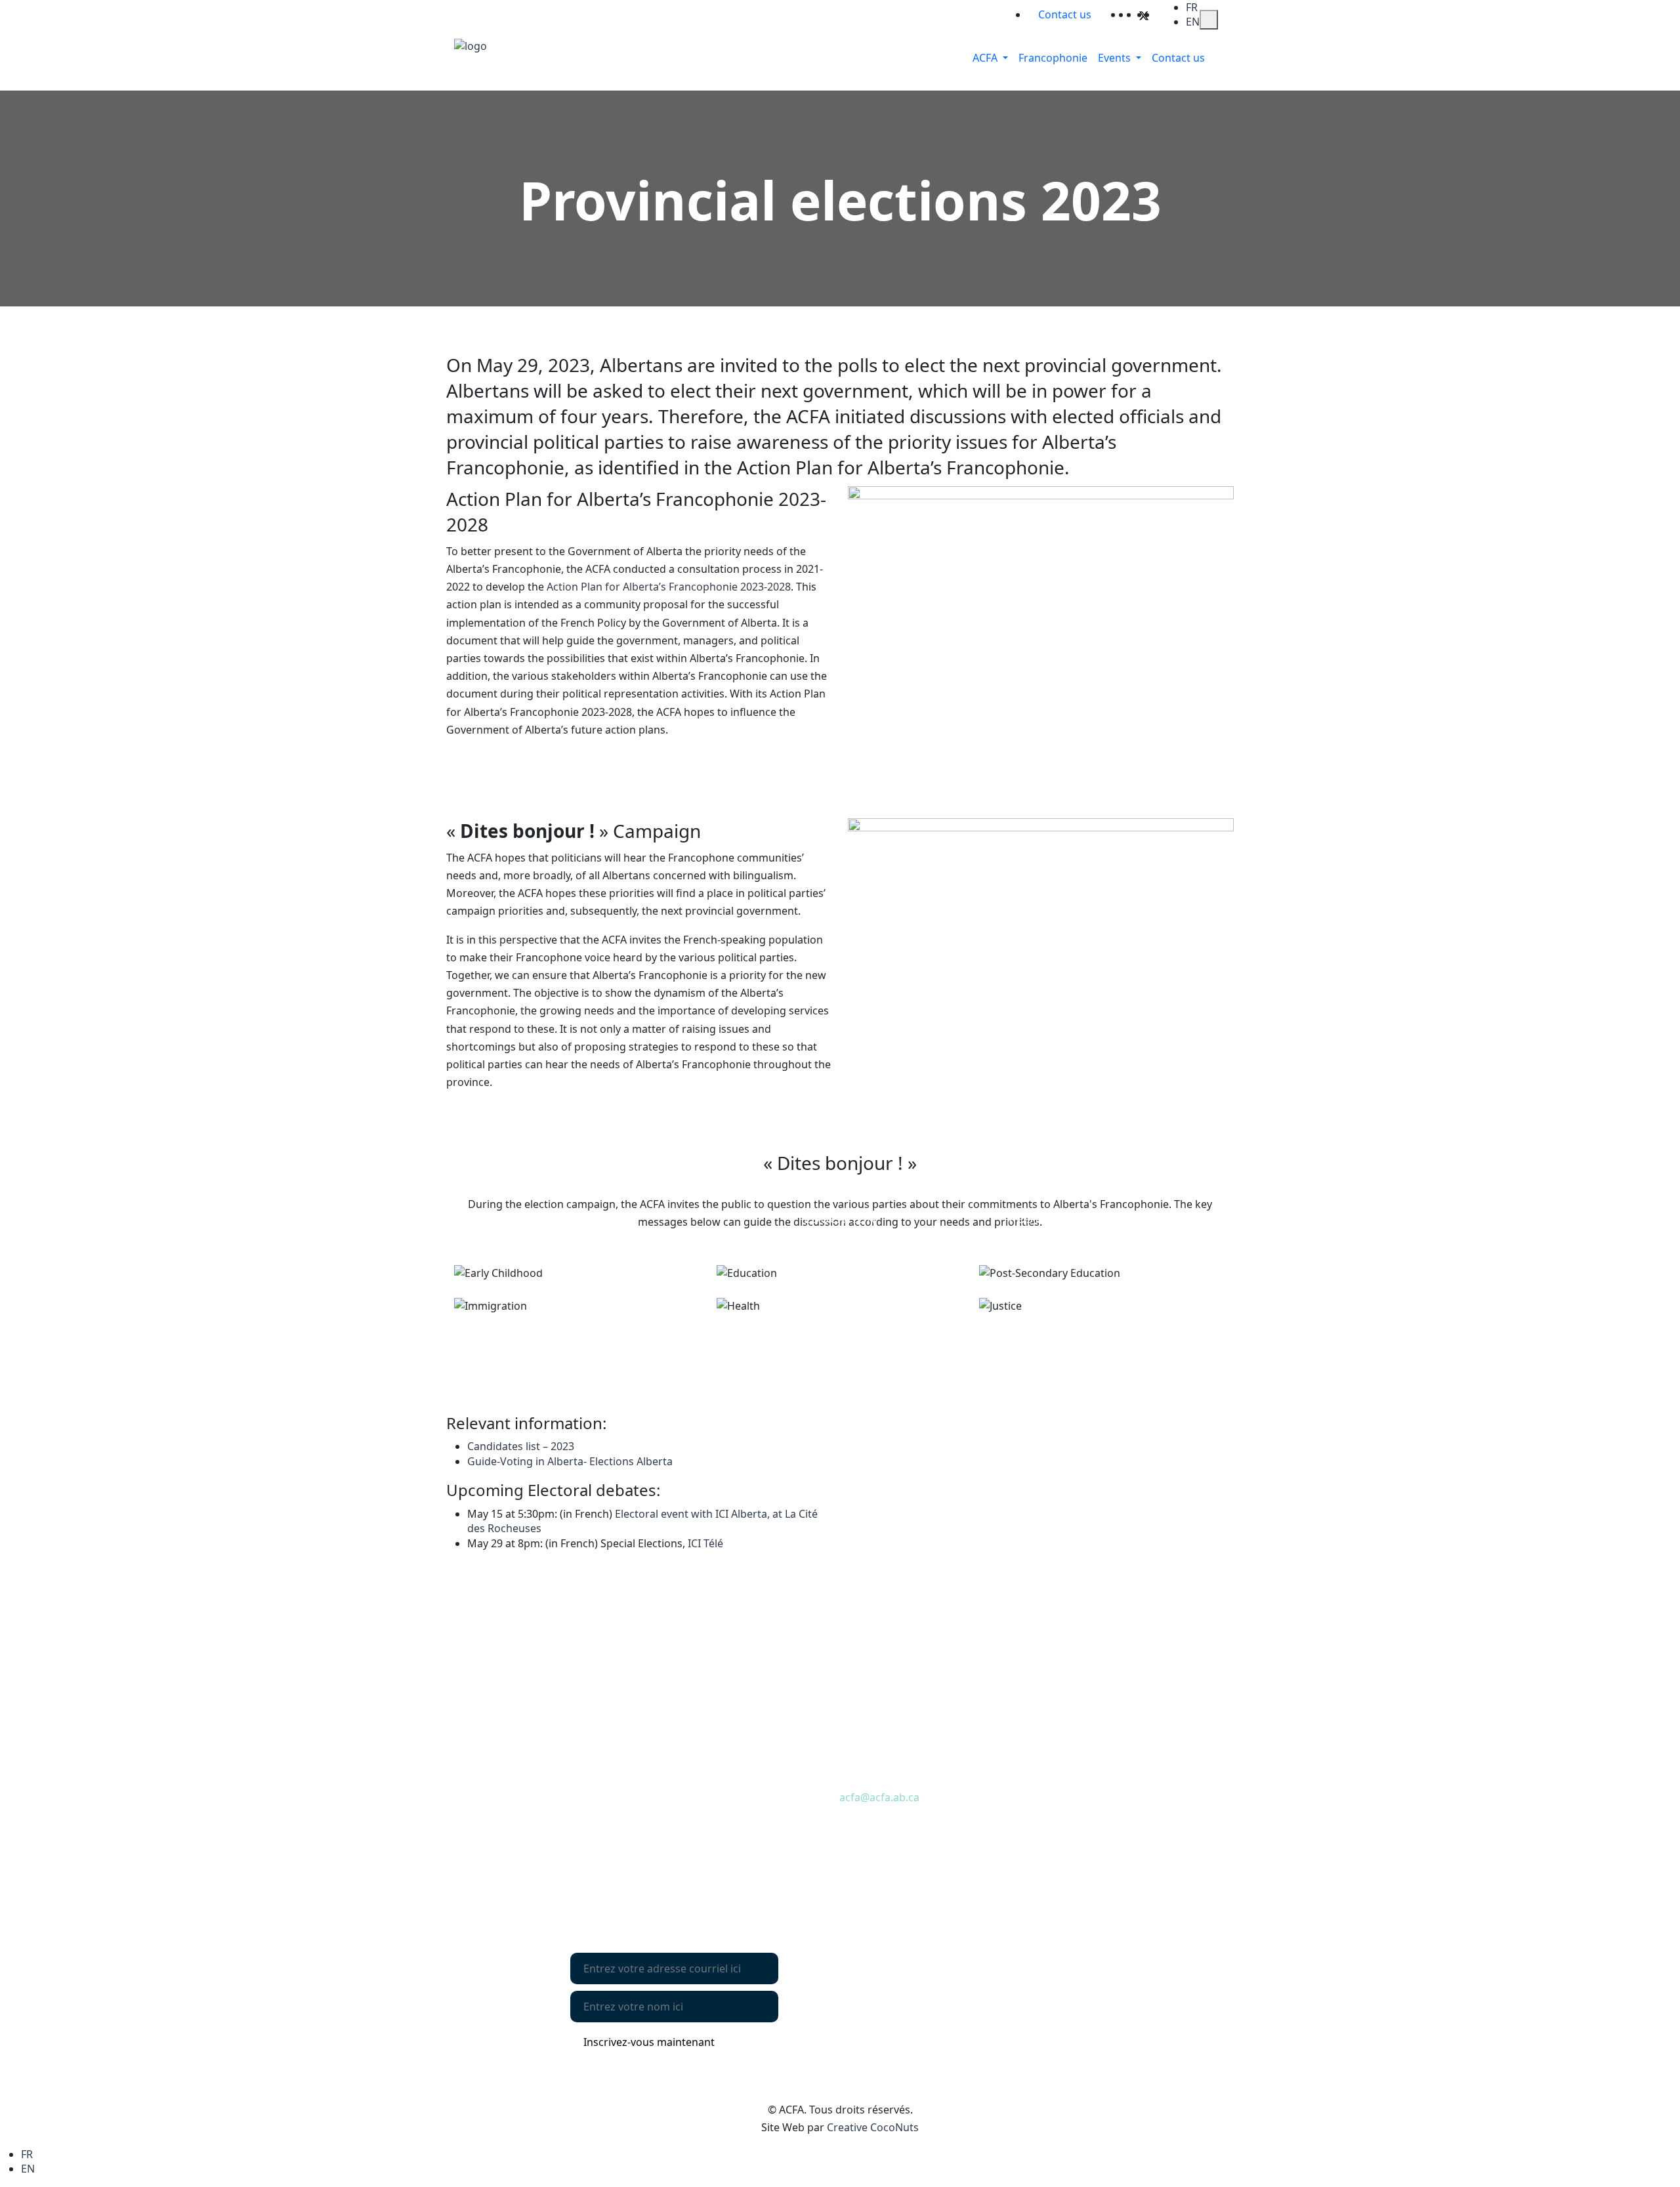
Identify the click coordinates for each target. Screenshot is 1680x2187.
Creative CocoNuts (873, 2127)
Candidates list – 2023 (521, 1446)
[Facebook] (1135, 14)
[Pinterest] (1153, 14)
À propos (487, 1780)
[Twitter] (1144, 14)
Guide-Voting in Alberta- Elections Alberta (570, 1461)
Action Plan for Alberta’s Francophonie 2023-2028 (669, 587)
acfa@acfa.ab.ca (879, 1797)
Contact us (491, 1802)
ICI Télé (705, 1543)
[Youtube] (1161, 14)
